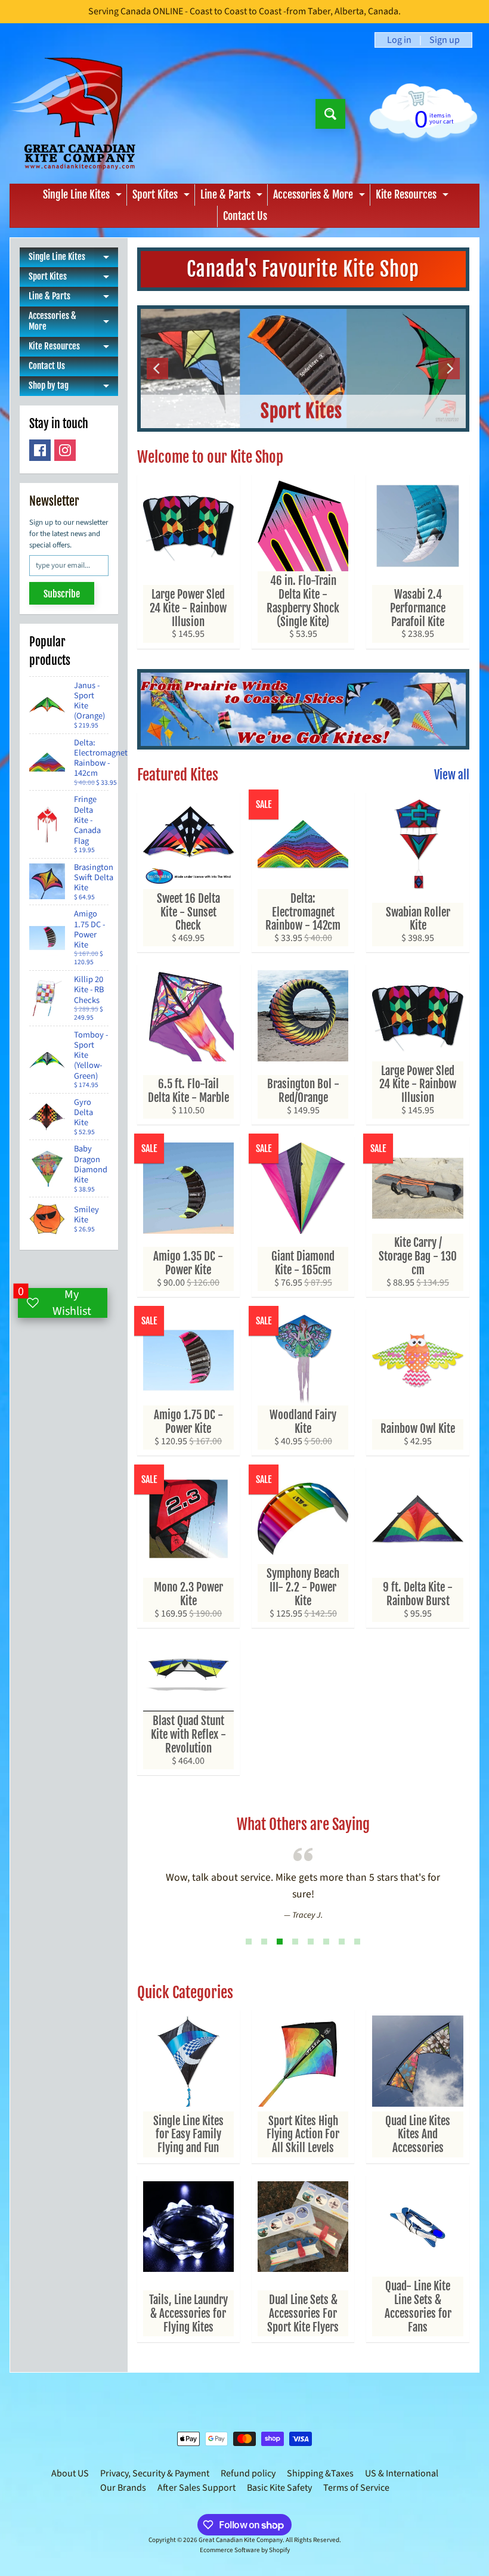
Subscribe (62, 594)
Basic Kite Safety (279, 2488)
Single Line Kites (84, 197)
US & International (402, 2473)
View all (452, 775)
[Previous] (157, 369)
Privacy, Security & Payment (155, 2473)
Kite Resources (414, 197)
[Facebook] (40, 450)
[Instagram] (65, 450)
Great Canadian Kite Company (241, 2540)
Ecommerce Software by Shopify (245, 2550)
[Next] (449, 369)
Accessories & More (321, 197)
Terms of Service (356, 2488)
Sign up (445, 40)
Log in (399, 40)
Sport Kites (163, 197)
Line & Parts (233, 197)
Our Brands (123, 2488)
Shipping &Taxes (320, 2473)
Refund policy (248, 2473)
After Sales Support (196, 2488)
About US (70, 2473)
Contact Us (245, 216)
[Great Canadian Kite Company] (80, 114)
